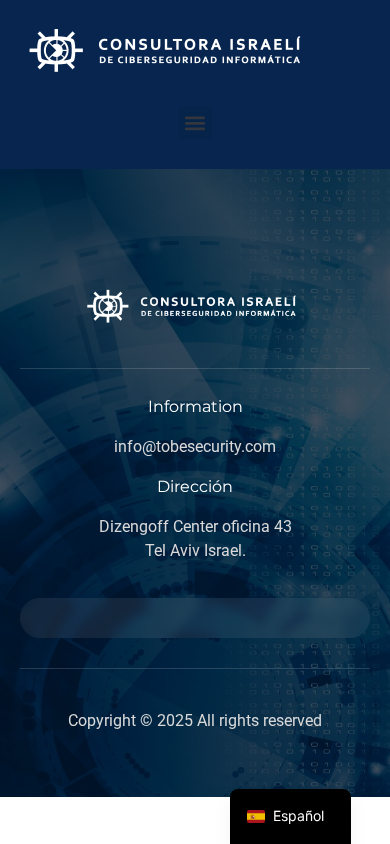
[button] (195, 122)
